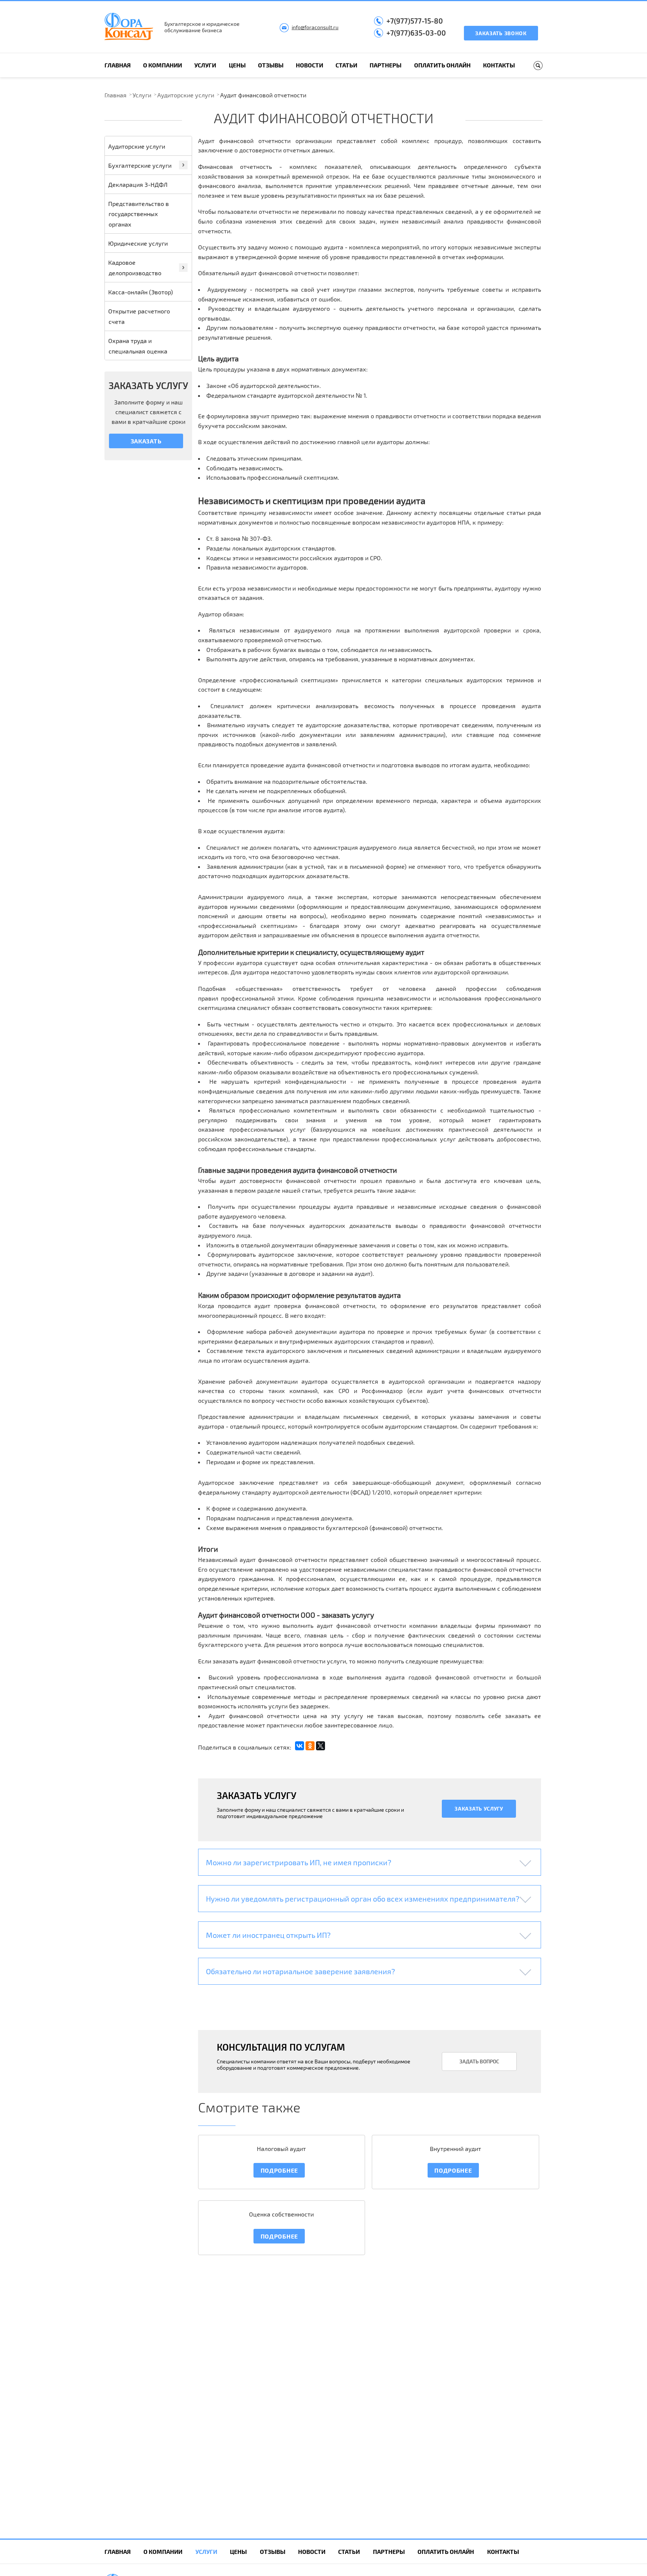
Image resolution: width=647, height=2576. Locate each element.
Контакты (499, 65)
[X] (321, 1746)
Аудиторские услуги (186, 95)
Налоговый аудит (281, 2149)
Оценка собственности (281, 2214)
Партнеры (385, 65)
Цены (237, 65)
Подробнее (279, 2170)
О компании (162, 65)
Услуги (205, 65)
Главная (118, 65)
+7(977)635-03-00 (416, 33)
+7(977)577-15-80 (415, 21)
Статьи (346, 65)
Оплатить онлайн (442, 65)
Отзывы (271, 65)
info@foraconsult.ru (315, 27)
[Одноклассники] (310, 1746)
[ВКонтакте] (300, 1746)
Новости (309, 65)
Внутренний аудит (455, 2149)
